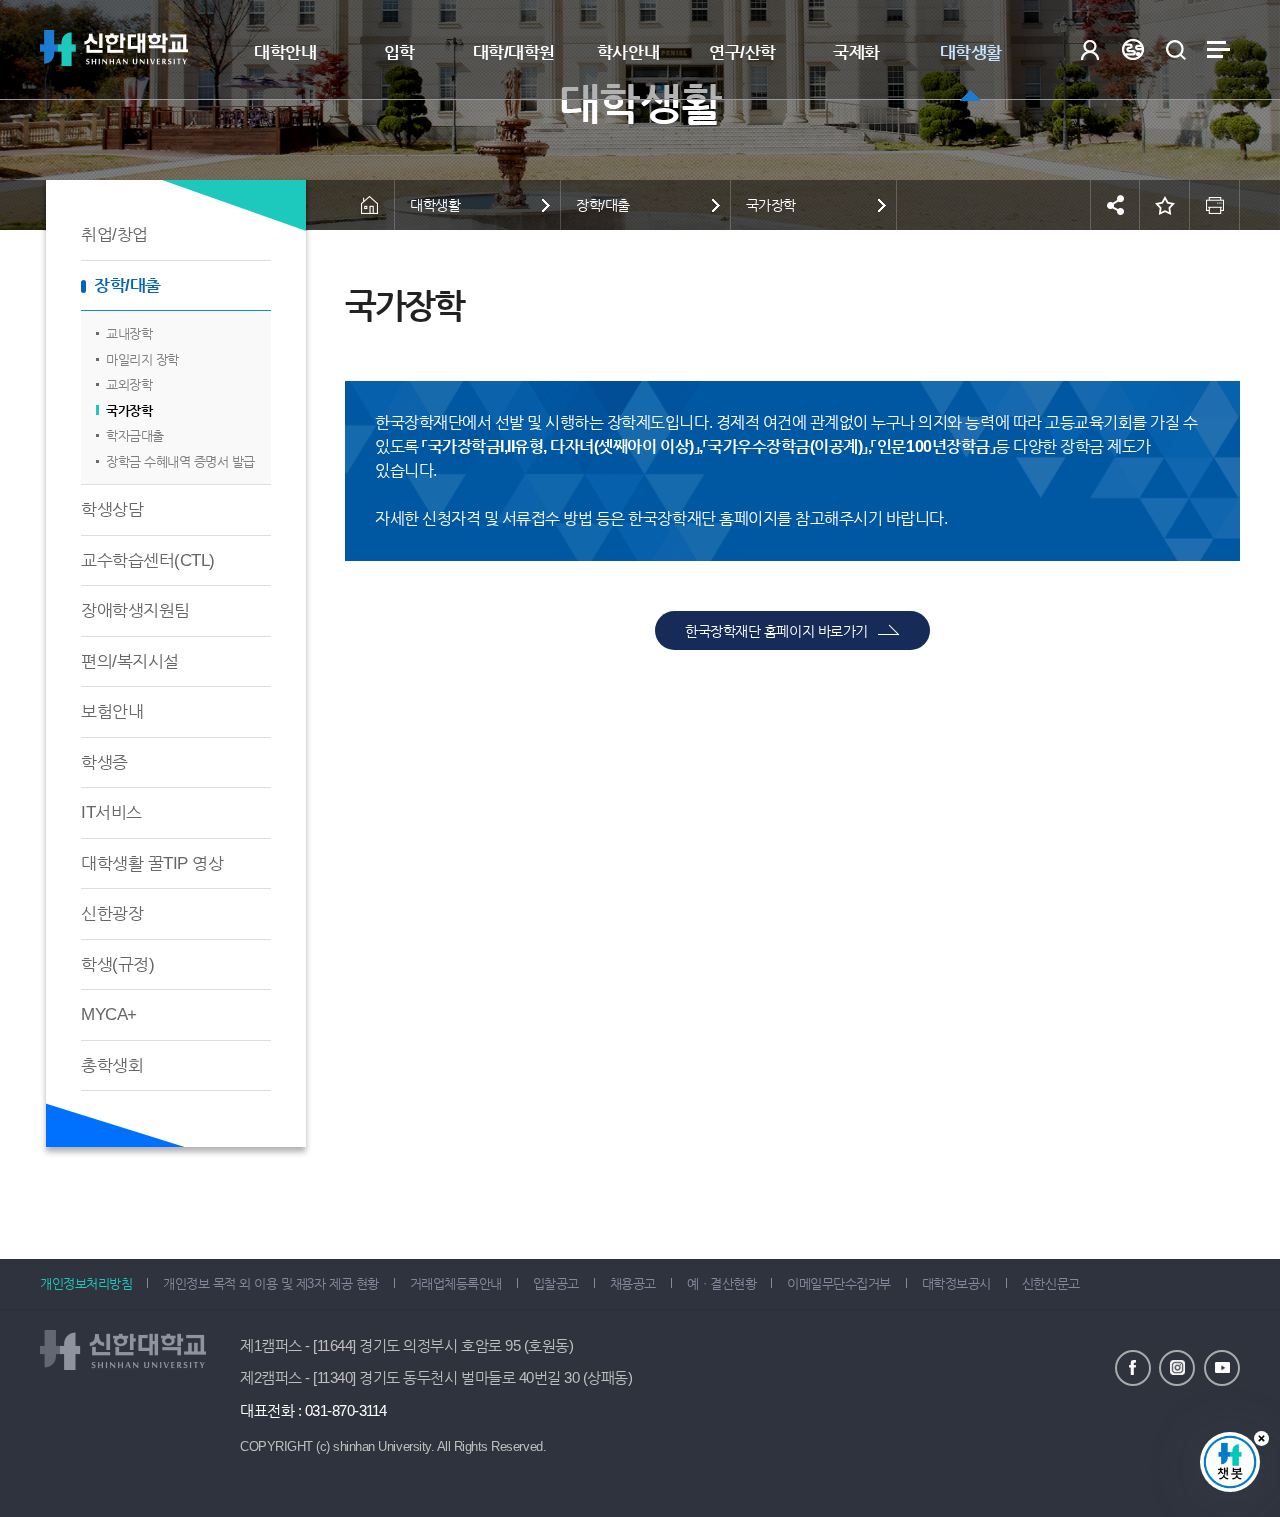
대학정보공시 (956, 1283)
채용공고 (633, 1283)
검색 (1175, 49)
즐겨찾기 (1165, 205)
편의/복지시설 (130, 661)
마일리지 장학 (142, 359)
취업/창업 (114, 234)
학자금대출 (135, 435)
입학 (399, 52)
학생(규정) (117, 964)
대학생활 (971, 52)
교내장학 (129, 333)
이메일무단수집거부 (839, 1283)
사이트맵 (1218, 49)
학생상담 (112, 509)
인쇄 (1215, 205)
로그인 (1089, 49)
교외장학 (129, 384)
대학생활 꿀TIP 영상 (152, 863)
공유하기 (1115, 205)
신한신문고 (1051, 1283)
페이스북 (1133, 1368)
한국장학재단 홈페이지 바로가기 (776, 631)
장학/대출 (127, 285)
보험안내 (112, 711)
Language (1132, 49)
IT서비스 (111, 812)
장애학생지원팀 (135, 610)
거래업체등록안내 (456, 1283)
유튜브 (1222, 1368)
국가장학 (129, 410)
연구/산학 (742, 52)
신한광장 (112, 913)
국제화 (856, 52)
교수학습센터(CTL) (148, 560)
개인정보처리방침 (86, 1283)
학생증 (104, 762)
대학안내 (285, 52)
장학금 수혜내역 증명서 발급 (180, 461)
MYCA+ (109, 1014)
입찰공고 (556, 1283)
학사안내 (628, 52)
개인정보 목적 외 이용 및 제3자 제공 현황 (270, 1283)
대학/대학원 (514, 52)
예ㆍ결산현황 (721, 1283)
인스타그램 (1177, 1368)
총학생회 (112, 1065)
